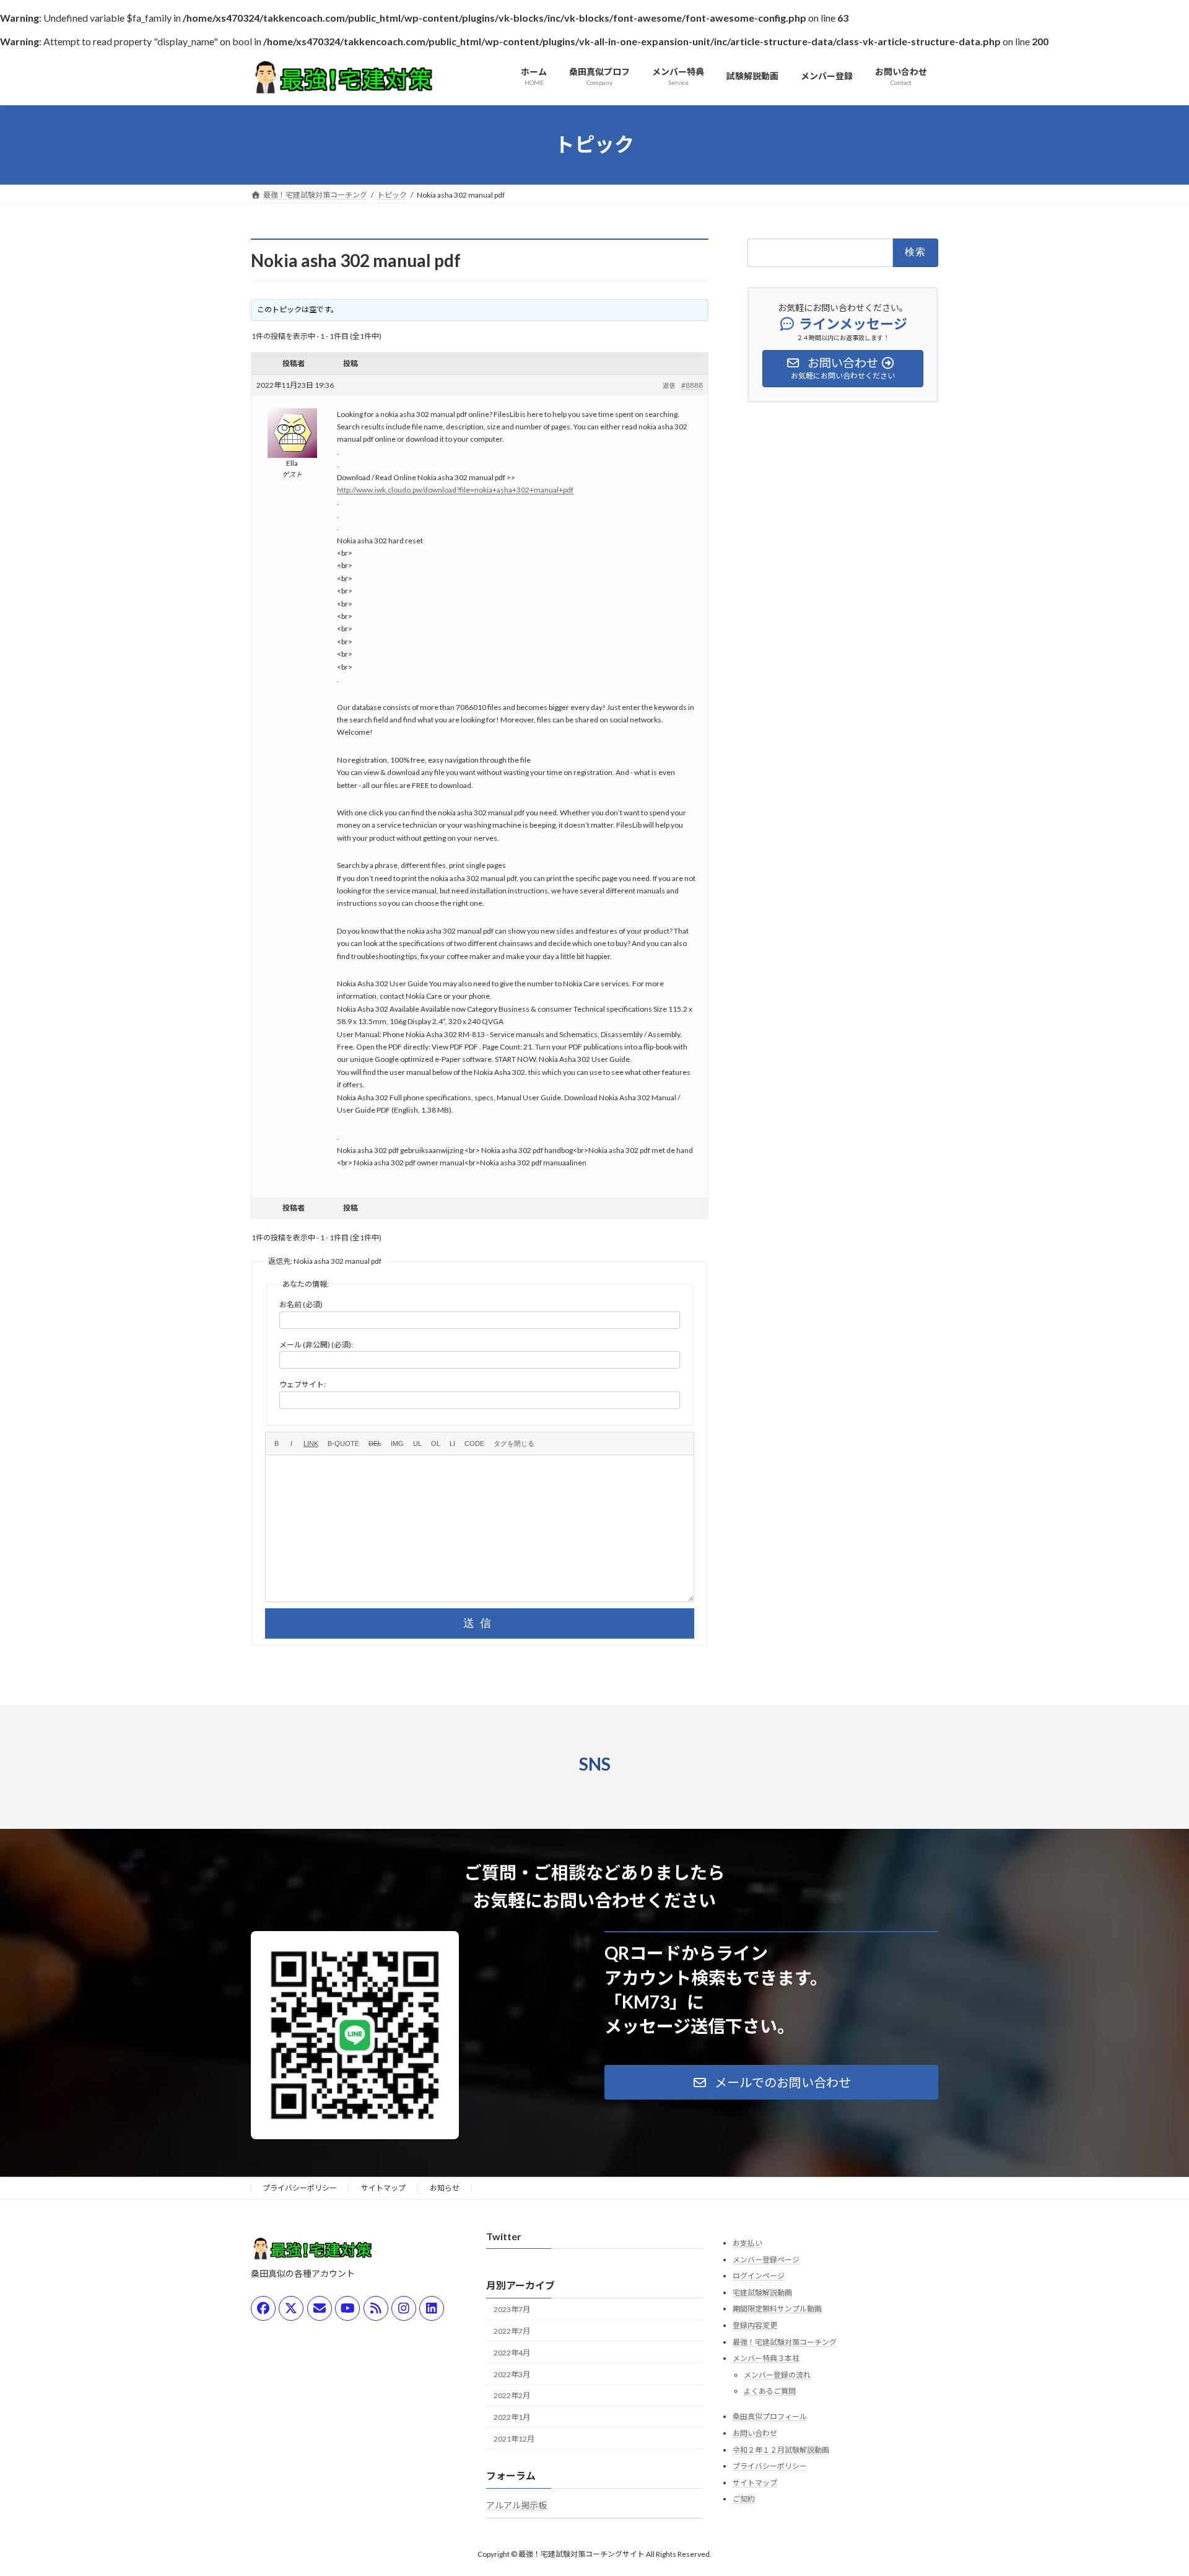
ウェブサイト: (303, 1384)
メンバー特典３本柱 (766, 2358)
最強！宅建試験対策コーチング (785, 2342)
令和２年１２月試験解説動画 (781, 2450)
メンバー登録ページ (766, 2260)
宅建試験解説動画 (762, 2293)
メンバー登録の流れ (777, 2375)
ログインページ (759, 2276)
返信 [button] (669, 385)
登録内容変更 (755, 2325)
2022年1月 (512, 2417)
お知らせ (445, 2188)
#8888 (692, 385)
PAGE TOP (1151, 2487)
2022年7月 (512, 2331)
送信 (480, 1623)
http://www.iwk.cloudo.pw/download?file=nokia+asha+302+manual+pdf (455, 490)
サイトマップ (383, 2188)
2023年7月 (512, 2310)
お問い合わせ (755, 2433)
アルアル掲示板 (516, 2505)
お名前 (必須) (301, 1304)
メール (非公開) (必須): (316, 1345)
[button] (771, 2082)
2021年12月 (514, 2439)
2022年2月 (512, 2396)
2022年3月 (512, 2374)
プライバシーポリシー (300, 2188)
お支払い (747, 2243)
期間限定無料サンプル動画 (777, 2309)
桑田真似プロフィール (770, 2417)
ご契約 (744, 2499)
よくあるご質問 (770, 2392)
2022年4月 (512, 2353)
